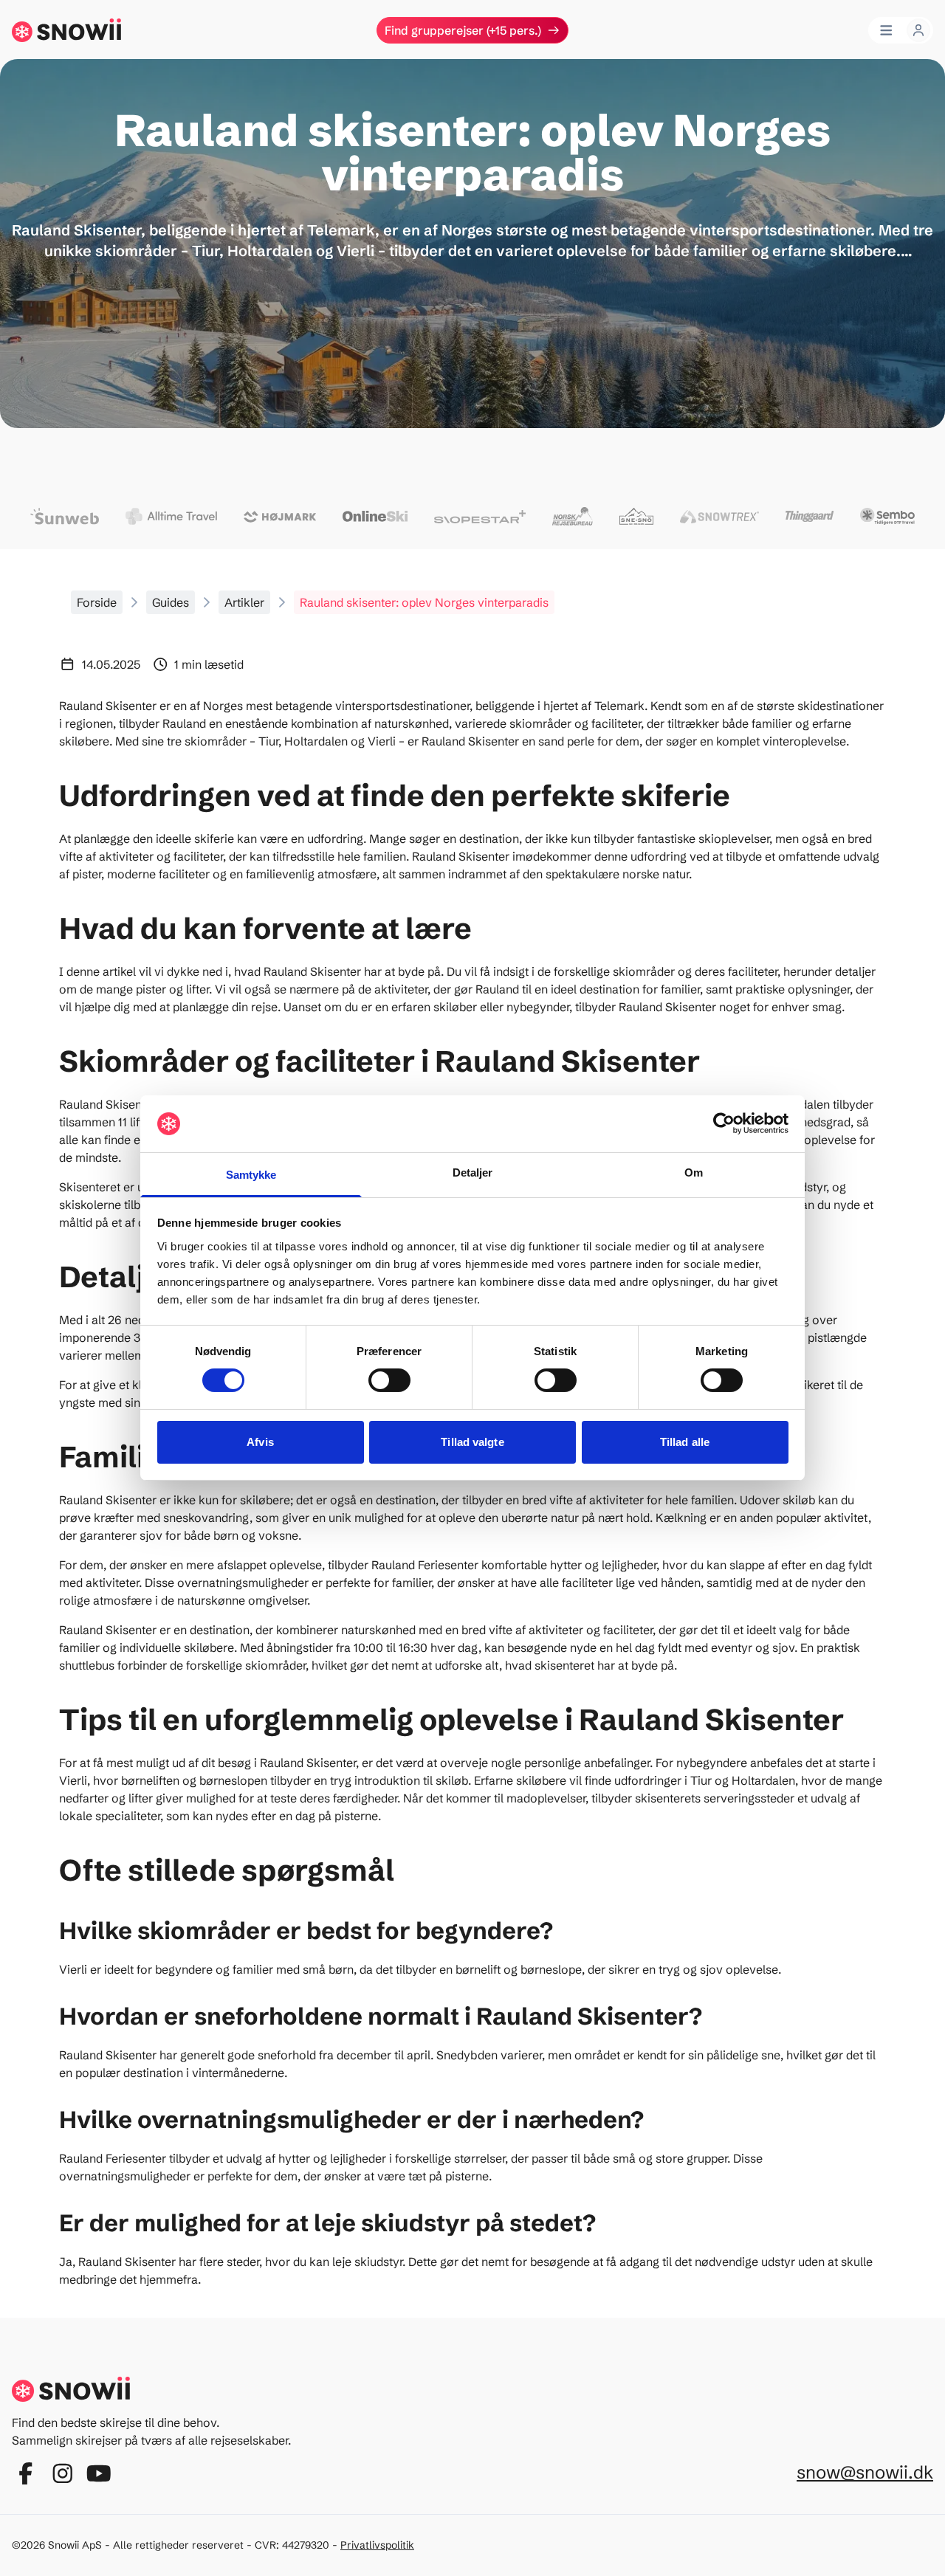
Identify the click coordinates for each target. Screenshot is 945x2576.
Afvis (260, 1442)
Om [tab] (694, 1172)
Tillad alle (685, 1442)
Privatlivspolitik (377, 2545)
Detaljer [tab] (473, 1172)
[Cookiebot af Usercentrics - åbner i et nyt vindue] (724, 1123)
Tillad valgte (472, 1442)
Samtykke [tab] (251, 1175)
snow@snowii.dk (865, 2472)
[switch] (389, 1380)
